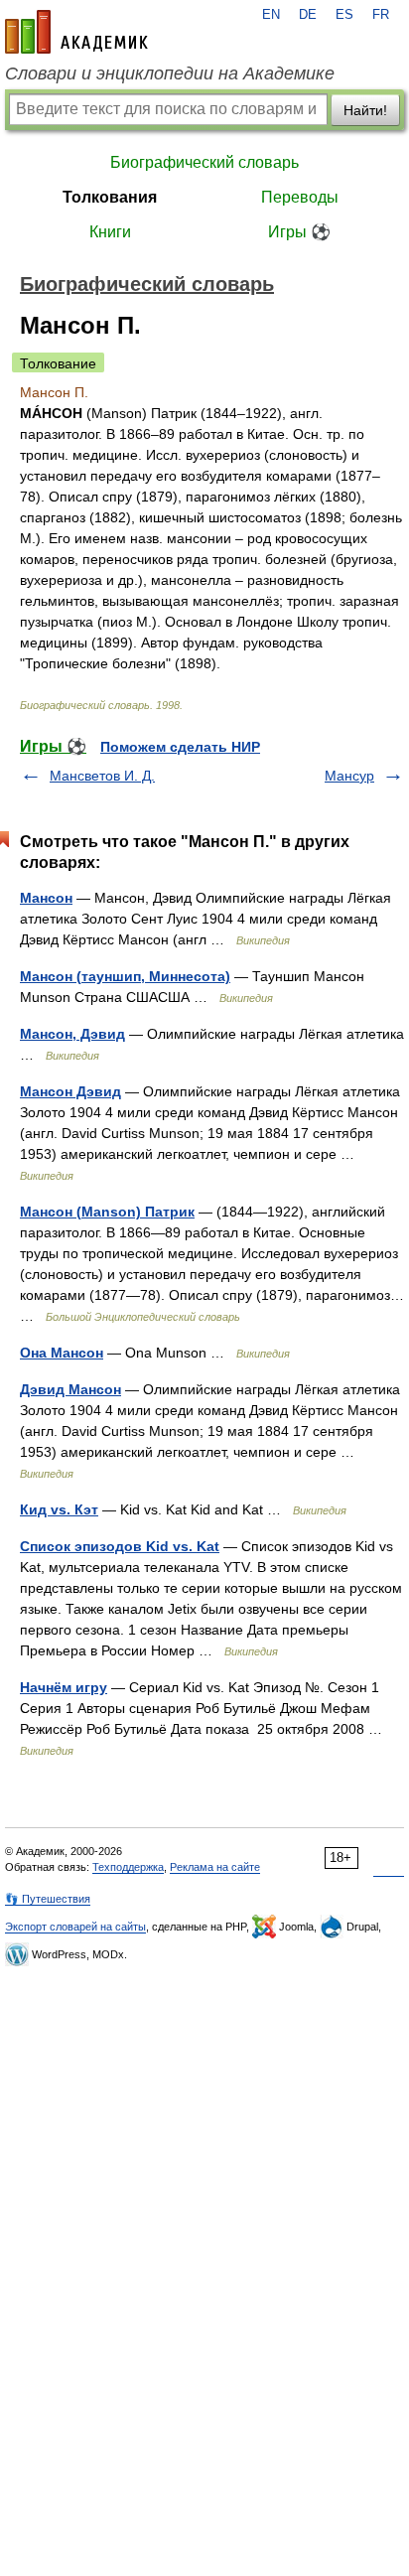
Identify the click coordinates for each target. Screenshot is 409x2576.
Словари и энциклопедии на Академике (170, 73)
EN (271, 15)
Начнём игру (64, 1687)
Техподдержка (128, 1867)
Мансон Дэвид (70, 1091)
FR (381, 15)
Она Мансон (62, 1353)
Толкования (110, 197)
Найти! (365, 110)
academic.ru (76, 32)
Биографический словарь (204, 162)
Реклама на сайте (215, 1867)
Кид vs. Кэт (59, 1509)
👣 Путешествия (48, 1899)
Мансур (349, 776)
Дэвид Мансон (70, 1389)
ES (344, 15)
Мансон (46, 898)
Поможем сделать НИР (180, 747)
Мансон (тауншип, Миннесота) (125, 976)
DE (308, 15)
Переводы (300, 197)
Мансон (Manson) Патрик (107, 1212)
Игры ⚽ (299, 232)
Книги (110, 232)
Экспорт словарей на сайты (75, 1927)
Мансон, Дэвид (72, 1034)
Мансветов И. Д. (102, 776)
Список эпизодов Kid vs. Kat (120, 1546)
